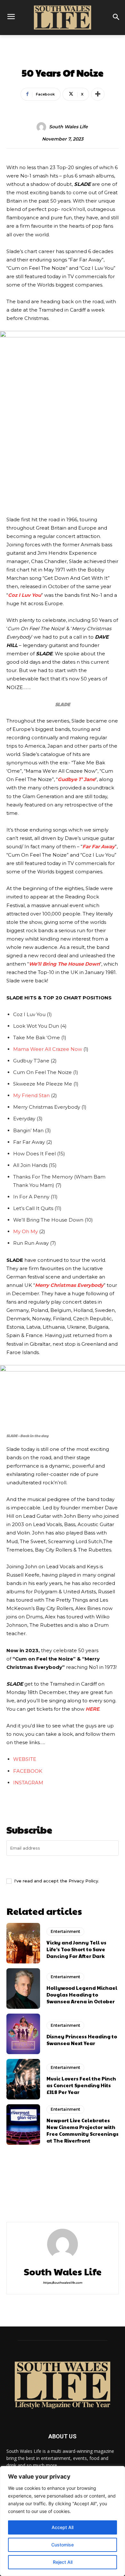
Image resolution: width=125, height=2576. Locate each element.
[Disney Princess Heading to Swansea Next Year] (23, 2034)
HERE (92, 1709)
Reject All (63, 2562)
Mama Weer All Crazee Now (48, 1049)
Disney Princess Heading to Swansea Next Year (82, 2040)
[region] (63, 2521)
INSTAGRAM (28, 1783)
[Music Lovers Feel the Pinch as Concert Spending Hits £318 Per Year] (23, 2079)
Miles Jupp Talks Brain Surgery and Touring (31, 2202)
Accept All (63, 2527)
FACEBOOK (28, 1771)
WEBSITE (25, 1759)
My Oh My (25, 1231)
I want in (63, 1866)
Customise (63, 2545)
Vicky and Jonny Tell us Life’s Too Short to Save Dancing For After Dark (76, 1949)
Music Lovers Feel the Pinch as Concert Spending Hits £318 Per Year (81, 2085)
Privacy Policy (83, 1881)
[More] (98, 94)
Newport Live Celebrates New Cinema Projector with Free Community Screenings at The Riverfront (83, 2130)
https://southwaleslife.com (63, 2283)
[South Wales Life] (42, 127)
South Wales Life (68, 127)
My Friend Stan (31, 1095)
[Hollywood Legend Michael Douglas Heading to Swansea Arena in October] (23, 1989)
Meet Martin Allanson (81, 2199)
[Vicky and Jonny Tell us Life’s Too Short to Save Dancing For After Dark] (23, 1943)
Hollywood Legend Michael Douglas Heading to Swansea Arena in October (82, 1994)
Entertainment (63, 59)
